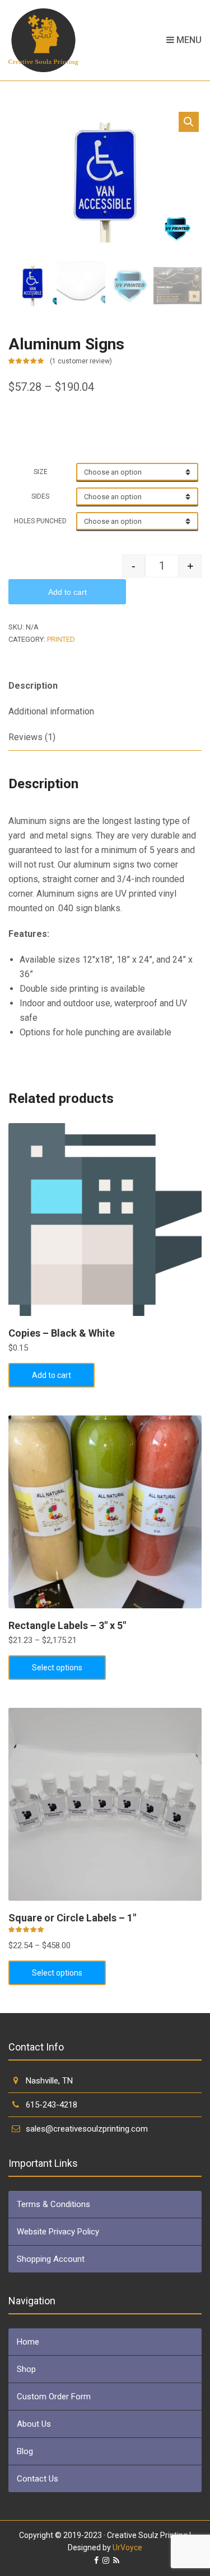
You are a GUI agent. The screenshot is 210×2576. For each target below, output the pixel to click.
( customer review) (81, 361)
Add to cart (67, 592)
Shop (26, 2369)
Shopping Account (51, 2259)
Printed (61, 639)
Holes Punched (40, 521)
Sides (40, 496)
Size (41, 472)
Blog (25, 2451)
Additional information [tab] (51, 711)
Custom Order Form (54, 2397)
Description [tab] (33, 686)
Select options (57, 1668)
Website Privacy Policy (58, 2232)
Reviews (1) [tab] (32, 737)
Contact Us (38, 2479)
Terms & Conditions (53, 2204)
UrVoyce (127, 2547)
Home (28, 2342)
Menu (188, 40)
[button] (189, 122)
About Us (34, 2424)
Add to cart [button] (52, 1375)
